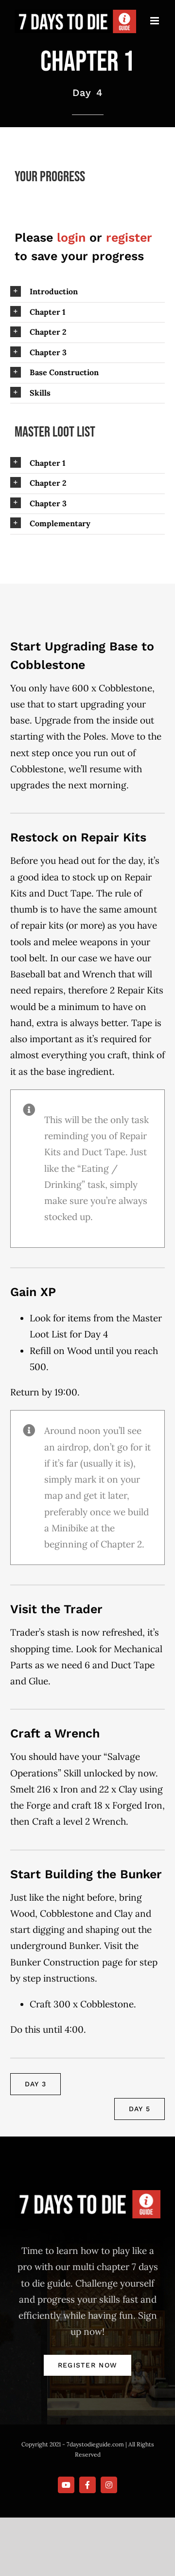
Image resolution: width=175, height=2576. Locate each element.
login (71, 238)
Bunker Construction (55, 1962)
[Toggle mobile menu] (155, 21)
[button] (87, 292)
